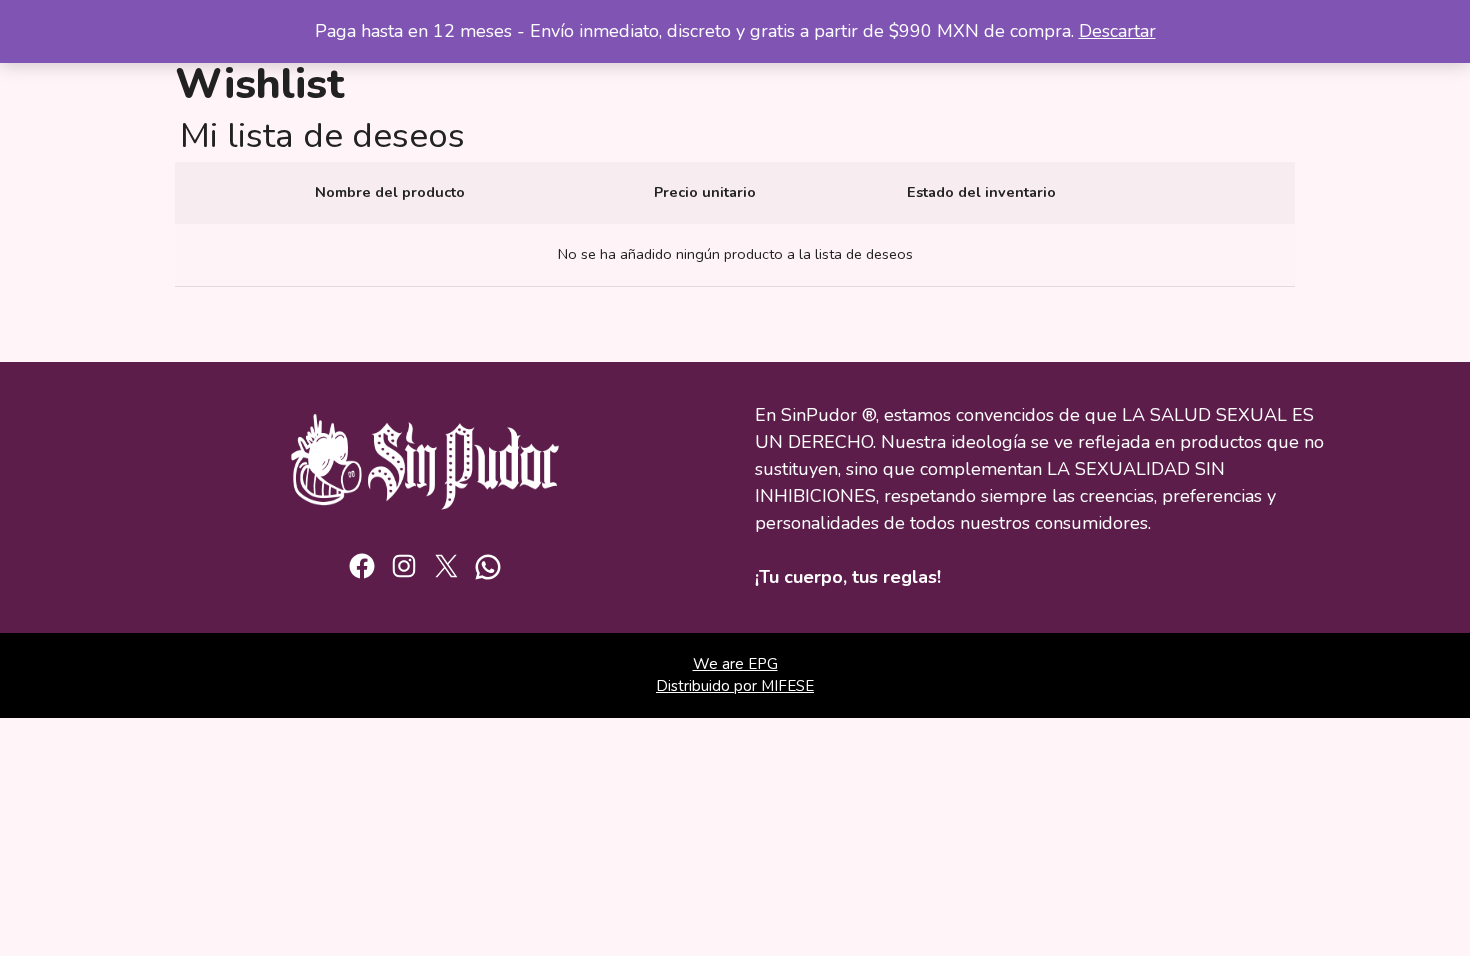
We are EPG (735, 664)
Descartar (1117, 31)
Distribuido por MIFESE (735, 686)
